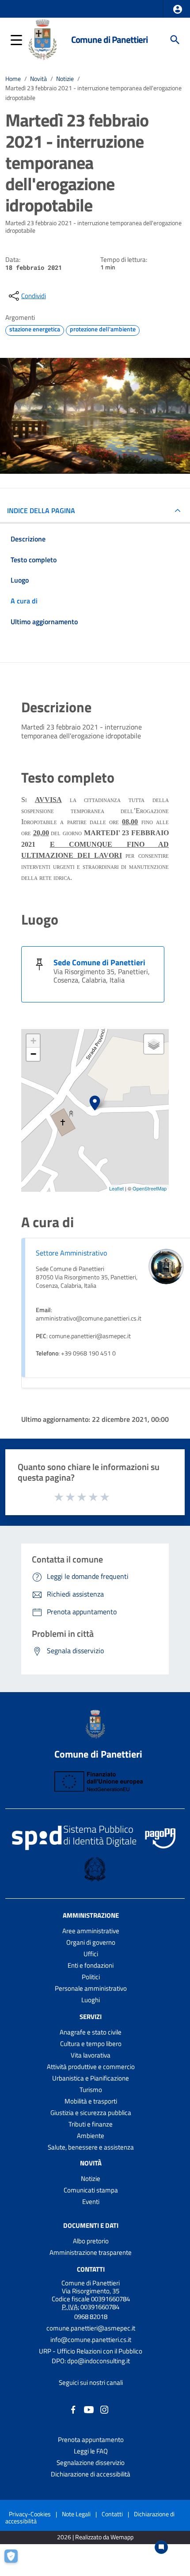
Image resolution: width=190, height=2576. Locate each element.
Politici (91, 1977)
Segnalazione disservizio (91, 2463)
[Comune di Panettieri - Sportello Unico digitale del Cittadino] (42, 39)
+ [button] (33, 1041)
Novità (38, 79)
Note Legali (76, 2514)
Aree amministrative (91, 1931)
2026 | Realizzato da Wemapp (95, 2537)
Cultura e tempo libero (91, 2044)
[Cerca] (175, 40)
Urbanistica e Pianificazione (91, 2078)
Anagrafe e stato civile (91, 2032)
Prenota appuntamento (91, 2440)
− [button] (33, 1054)
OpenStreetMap (150, 1188)
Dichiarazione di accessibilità (91, 2474)
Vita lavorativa (91, 2055)
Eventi (91, 2202)
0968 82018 (91, 2317)
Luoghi (91, 2000)
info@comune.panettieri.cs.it (91, 2340)
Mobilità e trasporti (91, 2101)
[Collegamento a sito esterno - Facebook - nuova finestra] (73, 2409)
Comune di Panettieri (109, 40)
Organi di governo (91, 1942)
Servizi (91, 2017)
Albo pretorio (91, 2241)
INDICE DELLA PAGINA (41, 511)
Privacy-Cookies (30, 2514)
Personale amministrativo (91, 1988)
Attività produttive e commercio (91, 2067)
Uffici (91, 1954)
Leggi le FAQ (91, 2451)
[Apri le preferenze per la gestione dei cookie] (15, 2561)
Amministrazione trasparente (91, 2252)
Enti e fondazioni (91, 1965)
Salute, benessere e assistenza (91, 2147)
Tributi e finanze (91, 2124)
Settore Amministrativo (71, 1253)
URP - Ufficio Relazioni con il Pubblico (91, 2351)
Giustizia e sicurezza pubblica (91, 2113)
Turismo (91, 2090)
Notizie (65, 79)
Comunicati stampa (91, 2190)
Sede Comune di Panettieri (99, 962)
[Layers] (154, 1044)
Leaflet (116, 1188)
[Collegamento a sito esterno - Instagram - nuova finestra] (104, 2409)
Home (13, 79)
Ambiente (91, 2136)
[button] (178, 9)
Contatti (91, 2269)
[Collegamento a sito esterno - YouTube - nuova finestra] (89, 2409)
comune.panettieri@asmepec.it (91, 2328)
